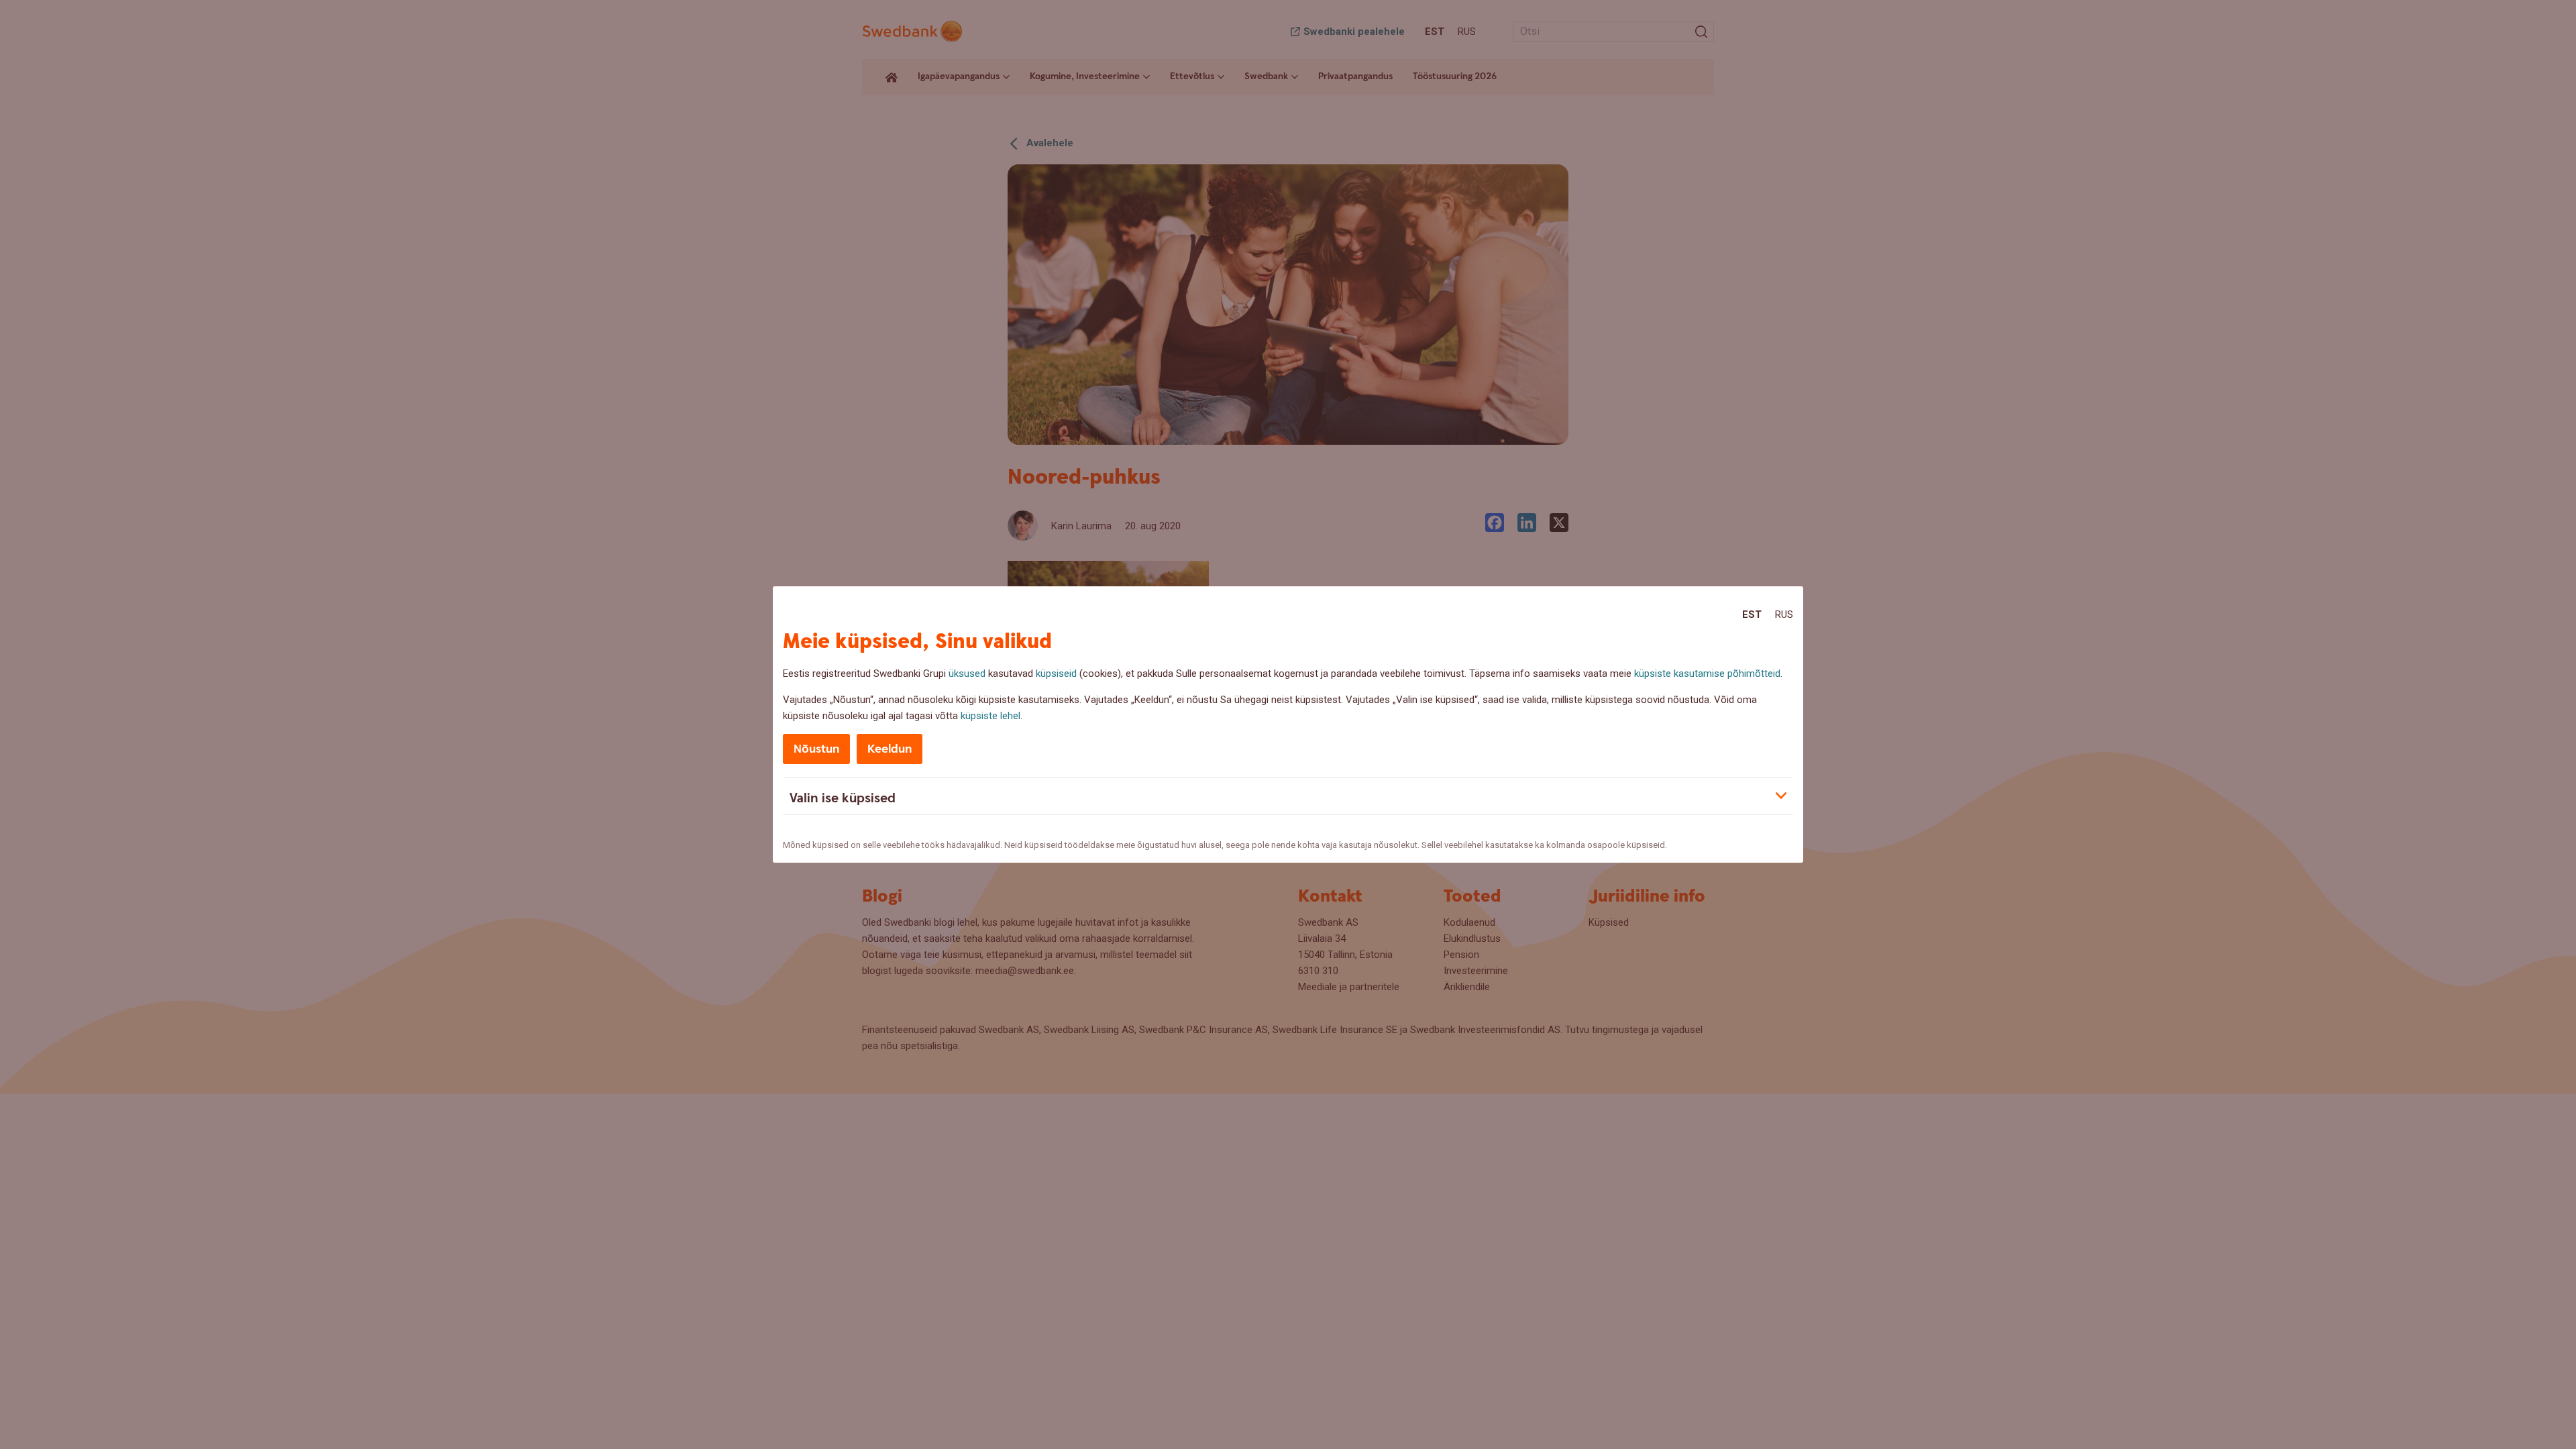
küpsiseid (1056, 674)
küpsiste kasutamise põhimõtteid (1707, 674)
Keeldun (890, 749)
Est (1752, 614)
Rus (1784, 614)
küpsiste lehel (990, 716)
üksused (967, 674)
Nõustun (816, 749)
